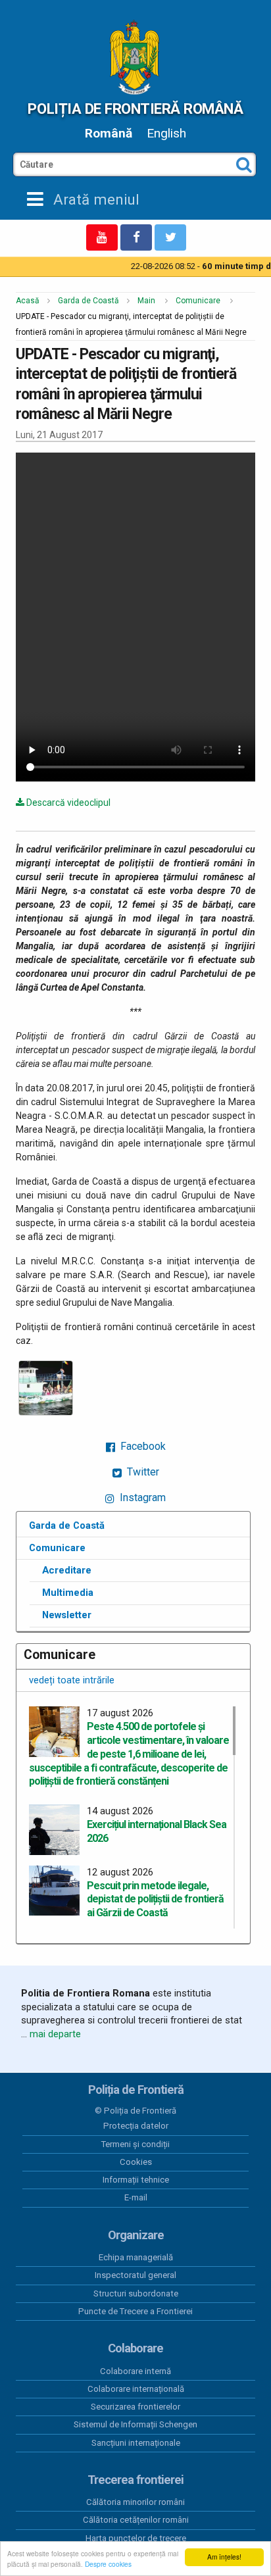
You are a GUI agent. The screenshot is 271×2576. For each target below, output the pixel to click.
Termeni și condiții (135, 2144)
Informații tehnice (136, 2180)
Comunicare (198, 301)
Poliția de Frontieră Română (135, 109)
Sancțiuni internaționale (136, 2443)
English (166, 133)
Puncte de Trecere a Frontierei (135, 2311)
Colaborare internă (135, 2371)
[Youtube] (102, 237)
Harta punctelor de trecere (136, 2538)
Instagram (141, 1498)
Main (146, 301)
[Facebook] (136, 237)
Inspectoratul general (135, 2275)
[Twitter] (170, 237)
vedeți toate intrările (72, 1680)
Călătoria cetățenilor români (136, 2520)
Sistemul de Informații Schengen (135, 2424)
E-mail (136, 2197)
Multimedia (68, 1593)
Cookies (136, 2162)
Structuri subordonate (136, 2293)
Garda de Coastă (88, 301)
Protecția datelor (136, 2126)
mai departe (55, 2034)
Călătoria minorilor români (135, 2502)
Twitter (142, 1472)
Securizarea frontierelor (135, 2407)
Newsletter (67, 1615)
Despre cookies (108, 2564)
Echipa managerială (136, 2257)
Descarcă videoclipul (67, 803)
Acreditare (67, 1570)
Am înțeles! (224, 2557)
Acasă (28, 301)
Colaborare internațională (136, 2389)
